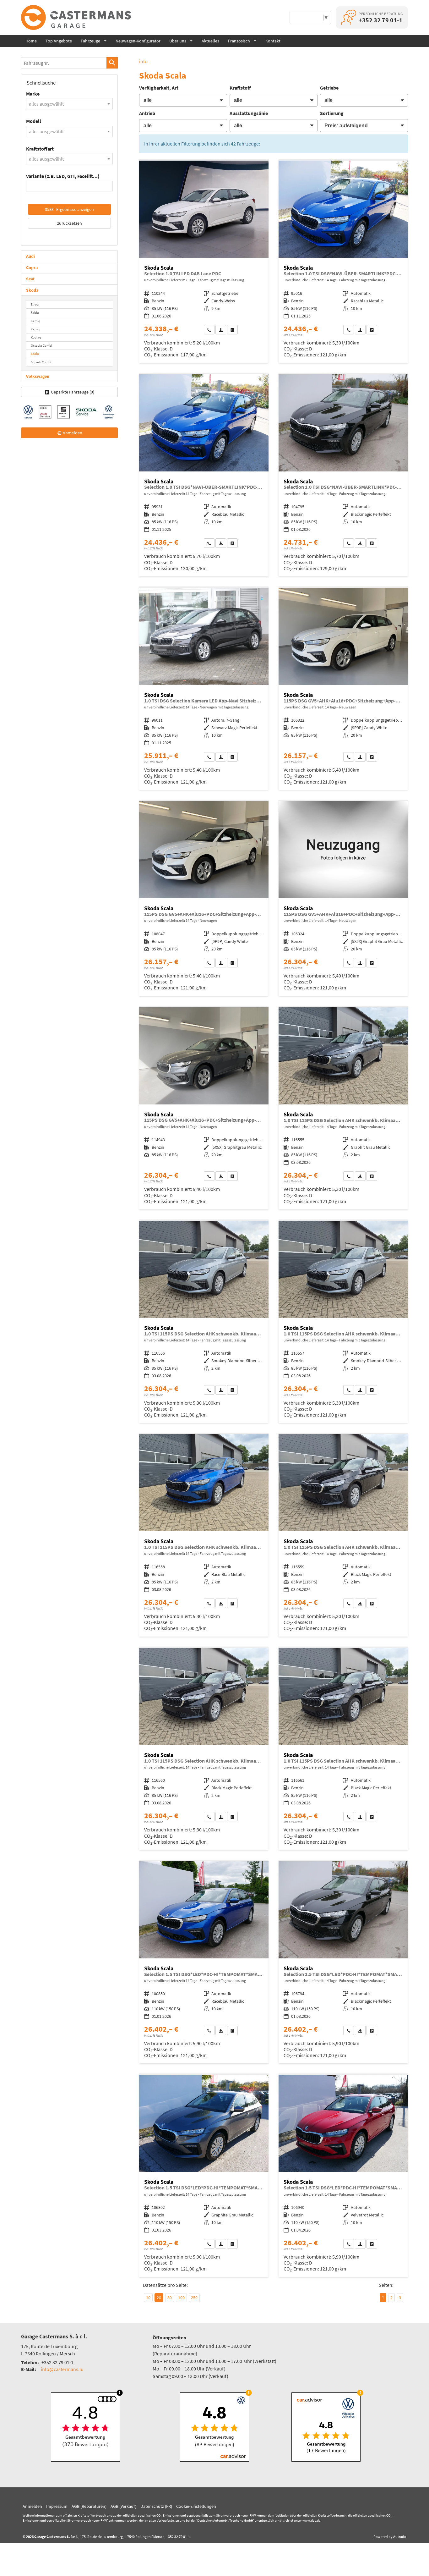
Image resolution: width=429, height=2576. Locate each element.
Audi (30, 256)
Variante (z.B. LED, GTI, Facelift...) (63, 176)
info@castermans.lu (62, 2369)
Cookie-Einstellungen (196, 2506)
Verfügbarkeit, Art (159, 88)
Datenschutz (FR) (156, 2506)
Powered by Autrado (390, 2537)
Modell (34, 121)
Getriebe (329, 88)
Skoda (32, 290)
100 (181, 2298)
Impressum (57, 2506)
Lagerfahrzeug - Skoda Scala (204, 262)
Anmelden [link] (73, 433)
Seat (30, 279)
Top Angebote (59, 41)
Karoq (35, 329)
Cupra (32, 267)
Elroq (35, 304)
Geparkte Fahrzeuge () (73, 392)
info (143, 61)
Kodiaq (36, 337)
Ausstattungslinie (249, 113)
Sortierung (332, 113)
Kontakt (273, 41)
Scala (35, 354)
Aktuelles (210, 41)
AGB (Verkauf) (123, 2506)
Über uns (178, 41)
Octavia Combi (41, 345)
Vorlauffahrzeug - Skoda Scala (343, 262)
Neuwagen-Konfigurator (138, 41)
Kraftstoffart (40, 149)
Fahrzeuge (90, 41)
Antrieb (147, 113)
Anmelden (32, 2506)
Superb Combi (41, 362)
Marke (33, 94)
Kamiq (35, 321)
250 (194, 2298)
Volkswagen (38, 376)
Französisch (239, 41)
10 (148, 2298)
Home (31, 41)
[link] (209, 330)
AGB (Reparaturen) (89, 2506)
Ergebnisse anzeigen (69, 209)
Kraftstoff (240, 88)
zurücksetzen (70, 223)
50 (170, 2298)
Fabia (35, 312)
